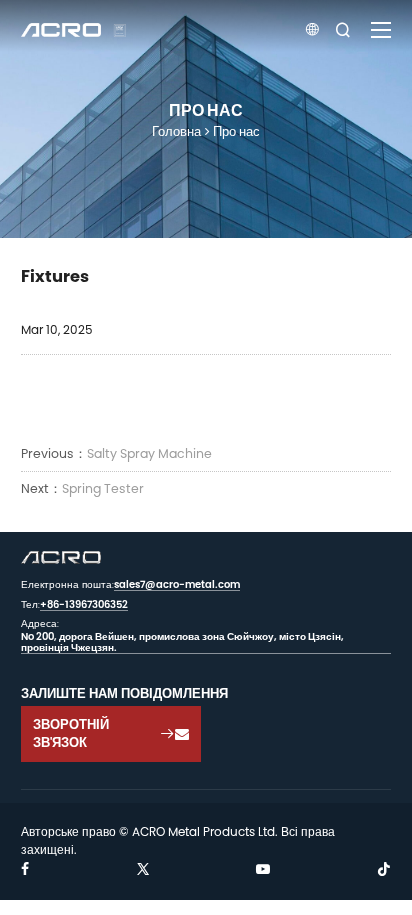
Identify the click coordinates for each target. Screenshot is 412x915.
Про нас (236, 130)
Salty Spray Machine (149, 453)
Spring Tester (103, 488)
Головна (176, 130)
